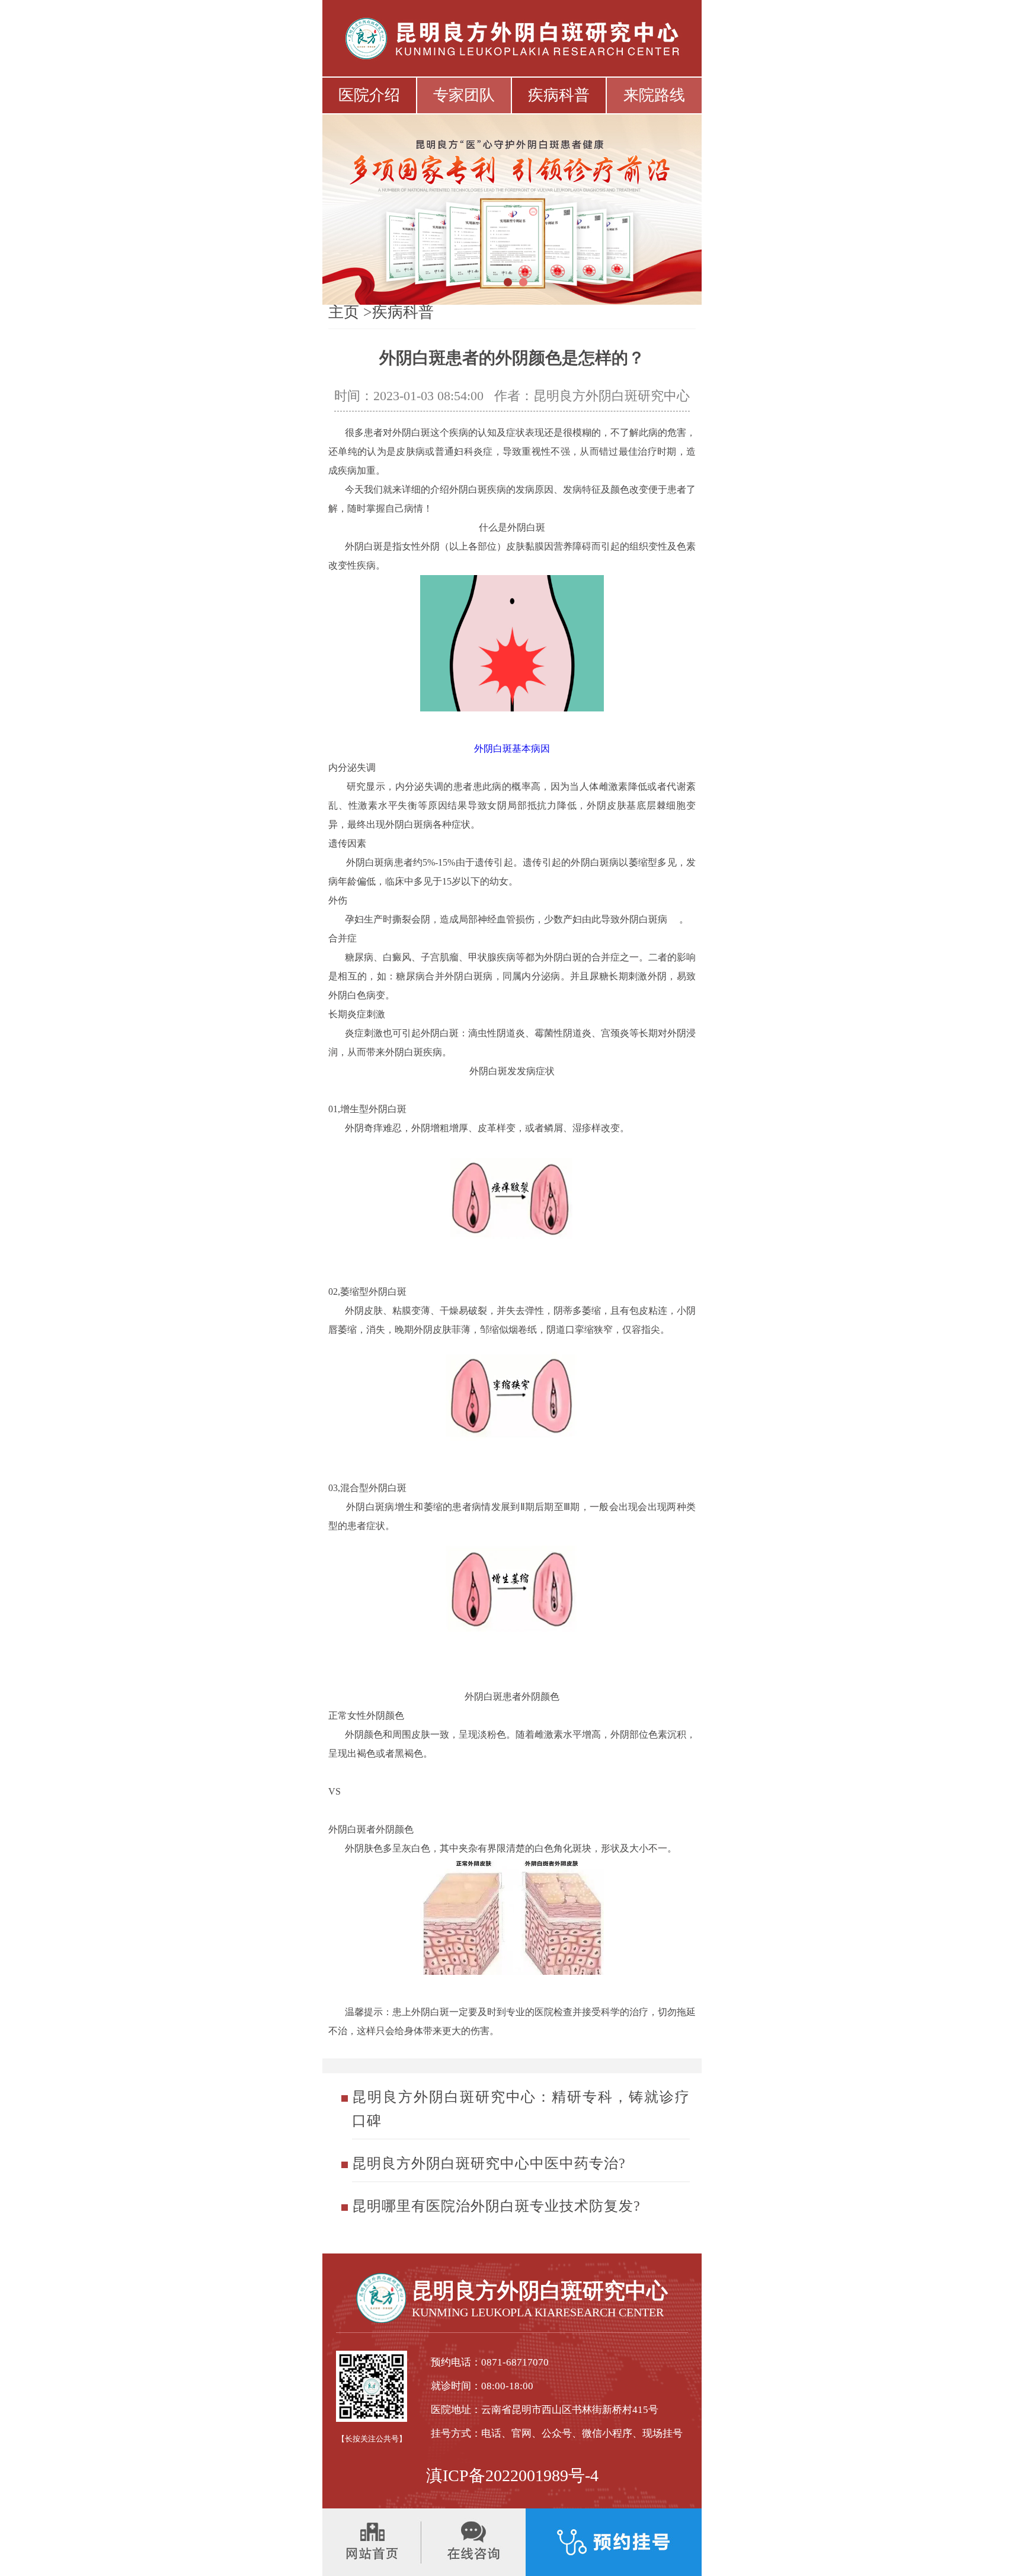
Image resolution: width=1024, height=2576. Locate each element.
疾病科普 (559, 95)
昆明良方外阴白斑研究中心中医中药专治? (489, 2163)
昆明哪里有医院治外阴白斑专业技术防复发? (496, 2206)
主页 (344, 312)
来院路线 (654, 95)
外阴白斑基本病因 (512, 748)
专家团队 (464, 95)
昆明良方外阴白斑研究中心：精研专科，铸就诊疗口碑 (521, 2109)
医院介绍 (369, 95)
